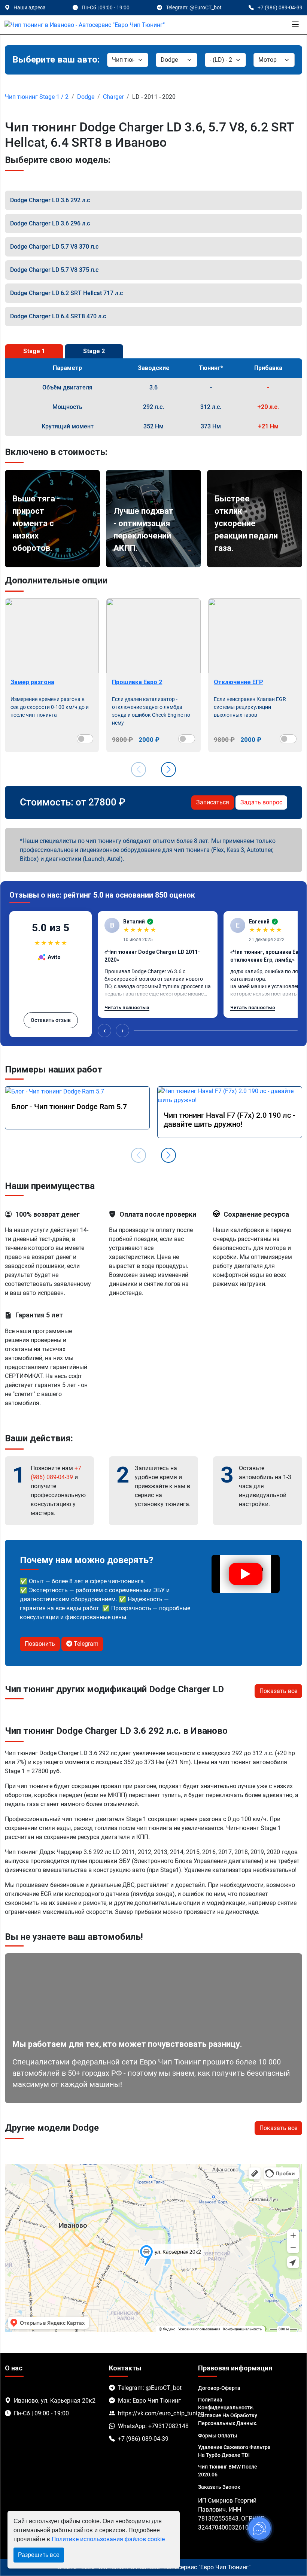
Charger (113, 97)
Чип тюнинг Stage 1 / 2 (37, 97)
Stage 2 (94, 351)
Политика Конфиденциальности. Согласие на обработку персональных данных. (228, 2411)
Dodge (86, 97)
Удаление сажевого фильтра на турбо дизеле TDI (234, 2451)
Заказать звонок (219, 2487)
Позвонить (40, 1644)
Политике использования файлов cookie (108, 2539)
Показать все (278, 1691)
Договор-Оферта (219, 2388)
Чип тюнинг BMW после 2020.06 (228, 2471)
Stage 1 (34, 351)
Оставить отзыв (51, 1020)
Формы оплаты (218, 2436)
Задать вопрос (261, 802)
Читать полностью (127, 1008)
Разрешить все (39, 2555)
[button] (168, 770)
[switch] (85, 739)
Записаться (213, 802)
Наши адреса (30, 7)
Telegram (85, 1644)
